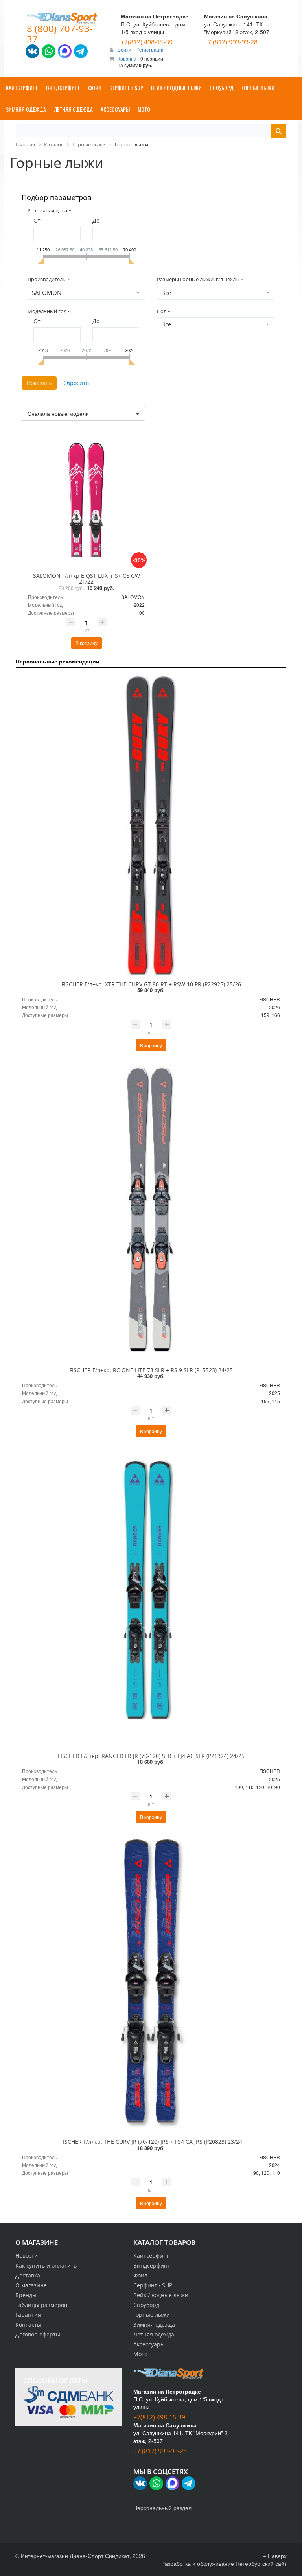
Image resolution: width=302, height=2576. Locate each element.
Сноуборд (146, 2305)
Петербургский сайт (261, 2563)
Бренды (26, 2295)
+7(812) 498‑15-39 (147, 42)
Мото (140, 2354)
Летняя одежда (154, 2334)
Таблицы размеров (41, 2305)
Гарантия (28, 2315)
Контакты (28, 2324)
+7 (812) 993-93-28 (231, 42)
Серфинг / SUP (153, 2285)
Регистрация (151, 49)
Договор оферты (38, 2334)
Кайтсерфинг (151, 2256)
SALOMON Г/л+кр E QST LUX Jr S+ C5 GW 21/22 (87, 579)
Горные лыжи (152, 2315)
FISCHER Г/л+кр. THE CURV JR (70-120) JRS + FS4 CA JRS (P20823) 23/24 (151, 2142)
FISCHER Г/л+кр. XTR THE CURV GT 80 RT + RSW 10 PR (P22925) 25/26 (151, 984)
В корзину (87, 643)
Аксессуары (149, 2344)
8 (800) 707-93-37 (60, 34)
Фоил (140, 2275)
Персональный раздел (162, 2508)
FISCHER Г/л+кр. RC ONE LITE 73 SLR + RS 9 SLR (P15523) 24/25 (151, 1370)
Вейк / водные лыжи (161, 2295)
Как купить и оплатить (46, 2266)
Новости (27, 2256)
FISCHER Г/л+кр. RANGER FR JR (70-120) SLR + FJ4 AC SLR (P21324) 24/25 (151, 1756)
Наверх (276, 2556)
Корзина (127, 58)
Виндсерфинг (152, 2266)
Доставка (28, 2275)
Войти (125, 49)
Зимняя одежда (154, 2324)
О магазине (31, 2285)
